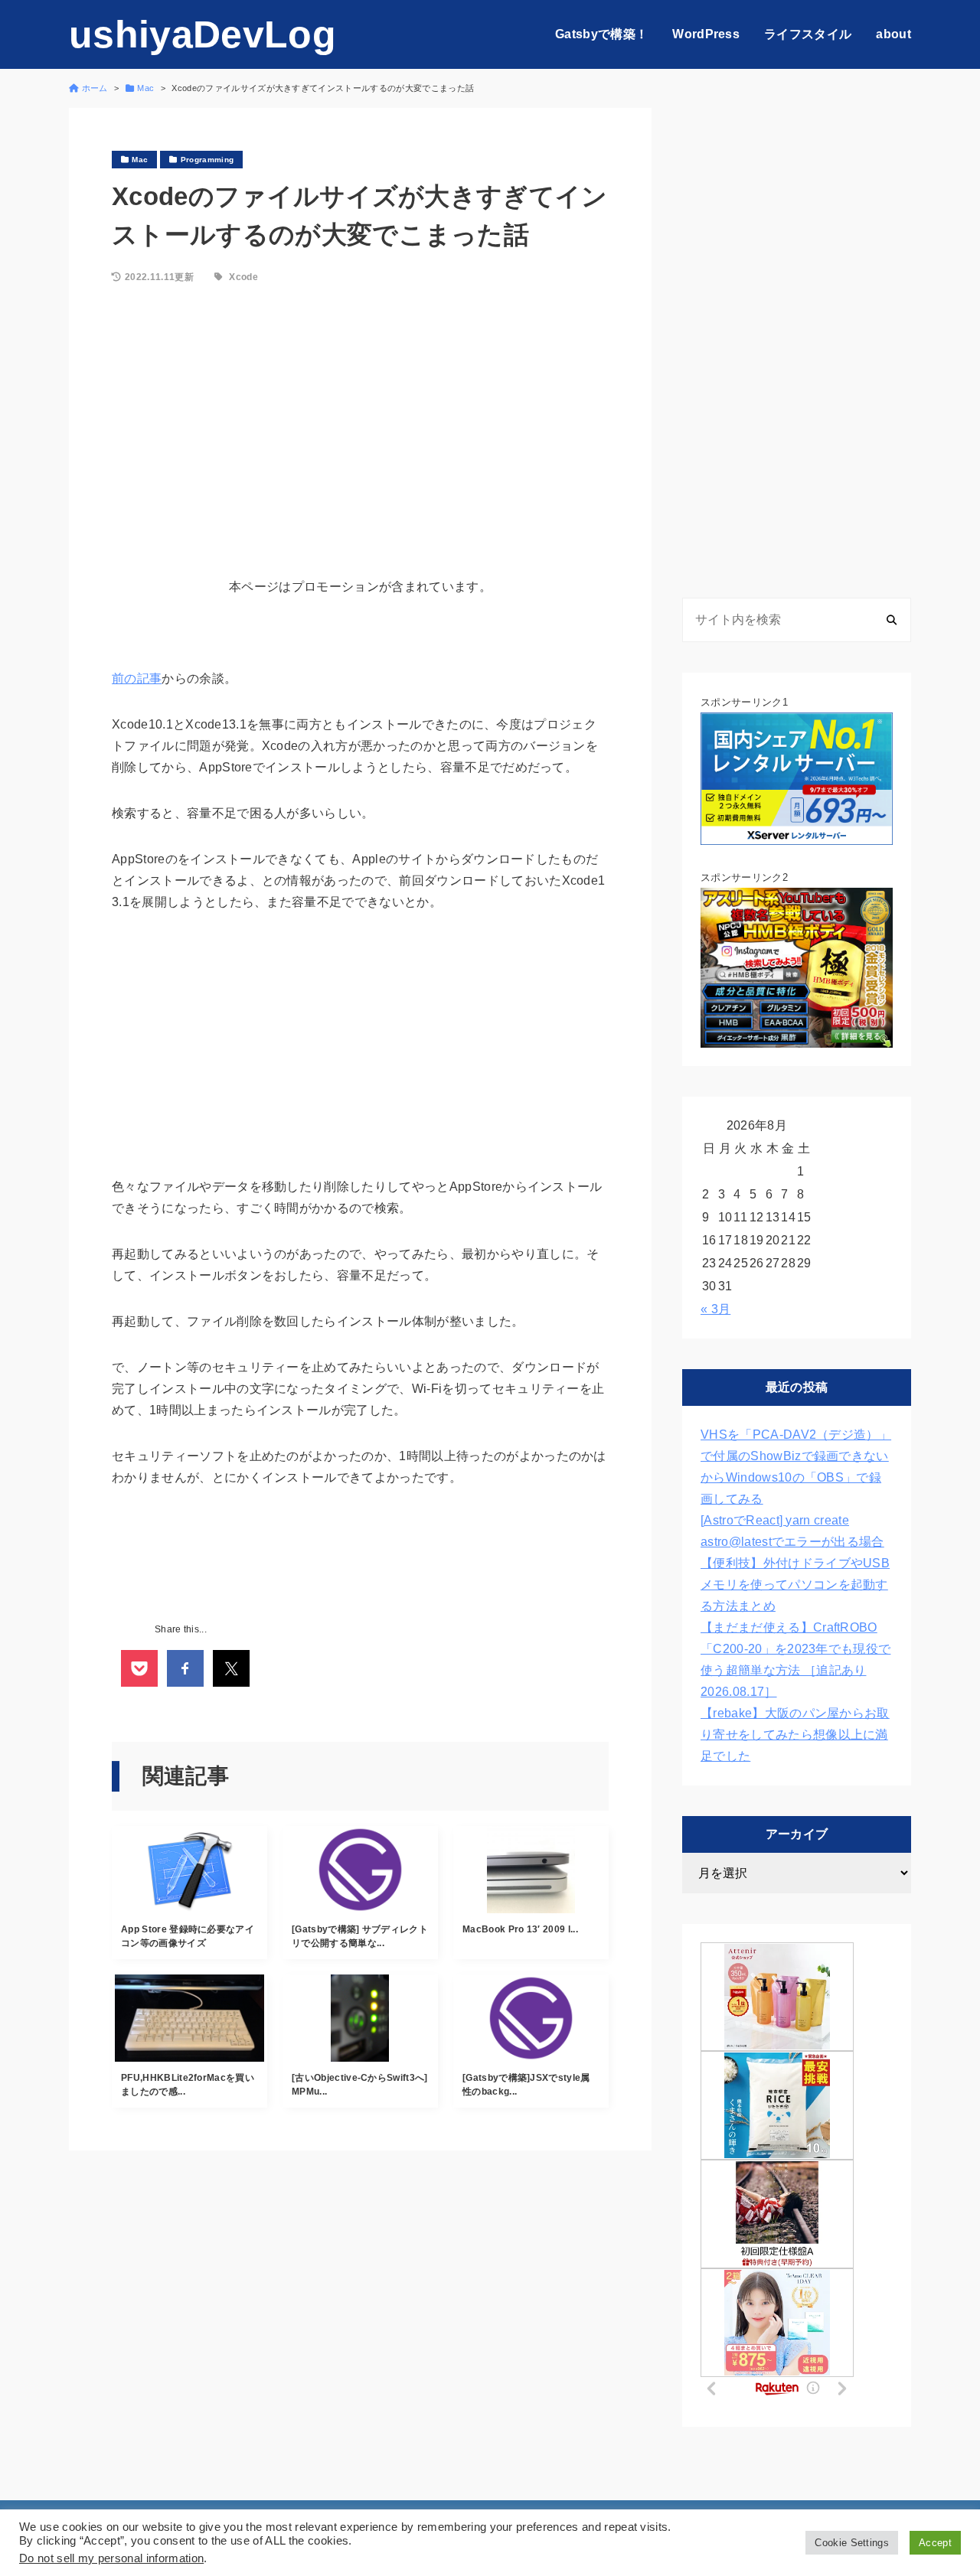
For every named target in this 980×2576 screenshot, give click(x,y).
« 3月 (715, 1309)
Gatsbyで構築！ (601, 34)
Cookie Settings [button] (852, 2543)
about (893, 34)
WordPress (706, 34)
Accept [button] (935, 2543)
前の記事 (137, 678)
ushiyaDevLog (203, 34)
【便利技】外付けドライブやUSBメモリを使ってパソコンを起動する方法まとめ (795, 1585)
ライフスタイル (808, 34)
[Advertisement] (360, 423)
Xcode (243, 277)
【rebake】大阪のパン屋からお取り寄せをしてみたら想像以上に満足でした (795, 1735)
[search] (892, 620)
